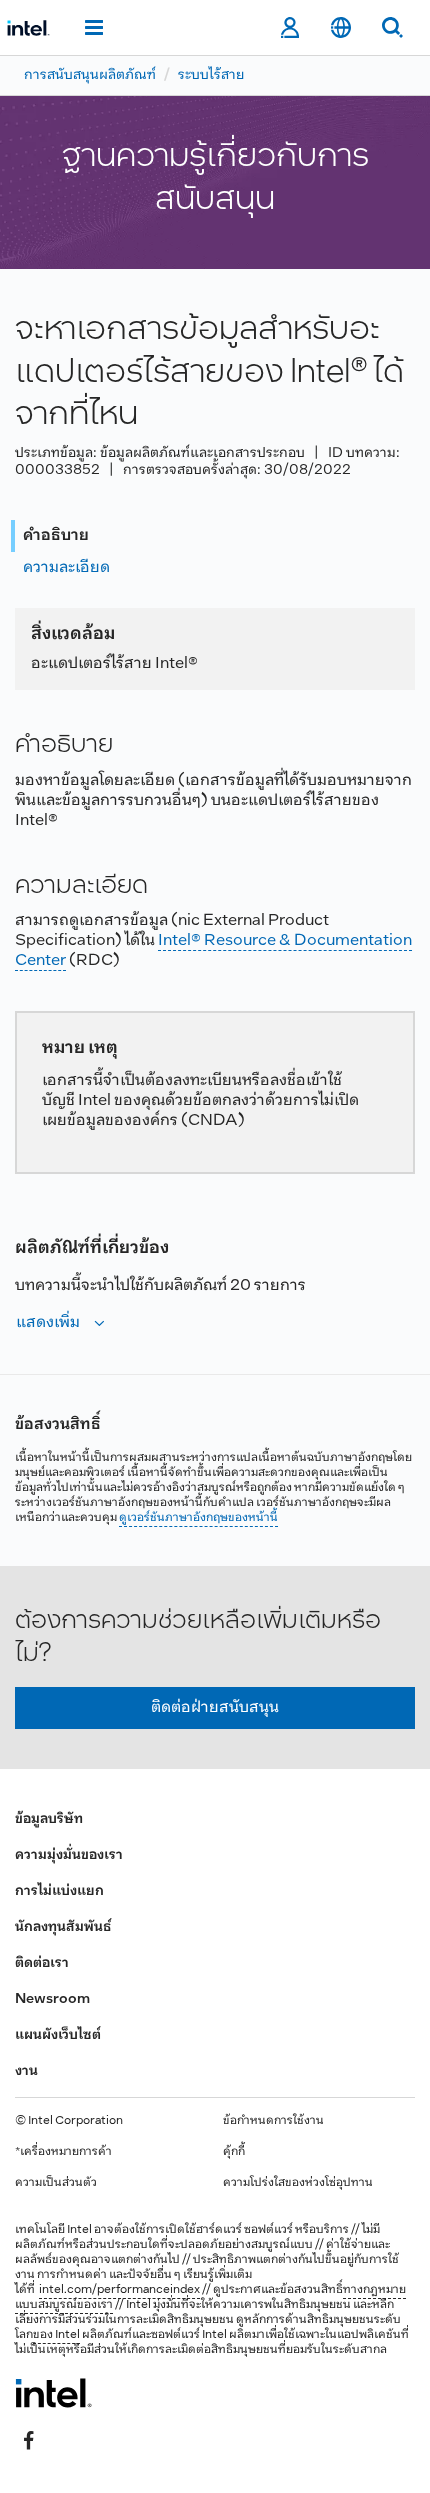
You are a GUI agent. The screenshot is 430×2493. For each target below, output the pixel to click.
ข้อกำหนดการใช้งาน (273, 2121)
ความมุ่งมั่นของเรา (69, 1855)
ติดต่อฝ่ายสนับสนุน (215, 1707)
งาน (26, 2071)
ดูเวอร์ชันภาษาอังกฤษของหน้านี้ (198, 1518)
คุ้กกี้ (234, 2152)
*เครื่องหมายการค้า (63, 2152)
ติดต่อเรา (42, 1963)
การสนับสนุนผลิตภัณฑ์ (90, 75)
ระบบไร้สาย (211, 75)
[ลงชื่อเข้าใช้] (289, 28)
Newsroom (52, 1999)
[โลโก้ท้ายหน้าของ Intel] (53, 2393)
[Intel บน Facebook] (29, 2440)
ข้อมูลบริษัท (49, 1819)
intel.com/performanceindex (119, 2290)
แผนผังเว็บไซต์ (58, 2035)
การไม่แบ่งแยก (59, 1891)
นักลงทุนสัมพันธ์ (63, 1927)
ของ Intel (56, 2335)
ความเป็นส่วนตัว (56, 2183)
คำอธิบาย (56, 535)
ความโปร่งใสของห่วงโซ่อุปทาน (298, 2183)
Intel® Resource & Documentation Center (213, 950)
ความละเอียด (66, 567)
